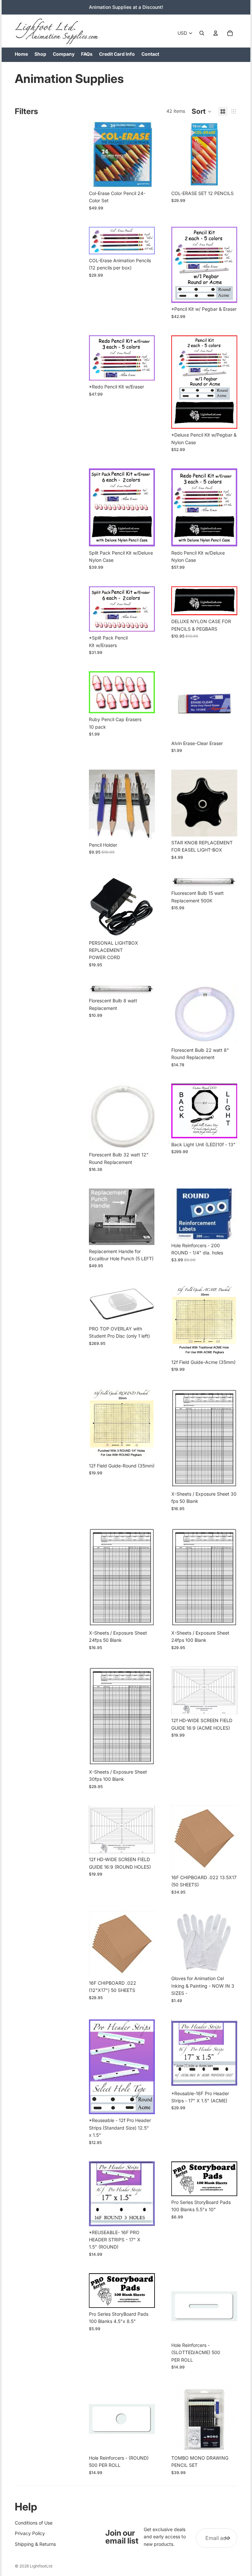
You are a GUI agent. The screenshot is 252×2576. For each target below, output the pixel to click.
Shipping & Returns (35, 2544)
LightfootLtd (41, 2566)
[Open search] (202, 33)
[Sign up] (227, 2538)
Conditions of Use (34, 2523)
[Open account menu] (216, 33)
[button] (202, 111)
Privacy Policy (30, 2533)
